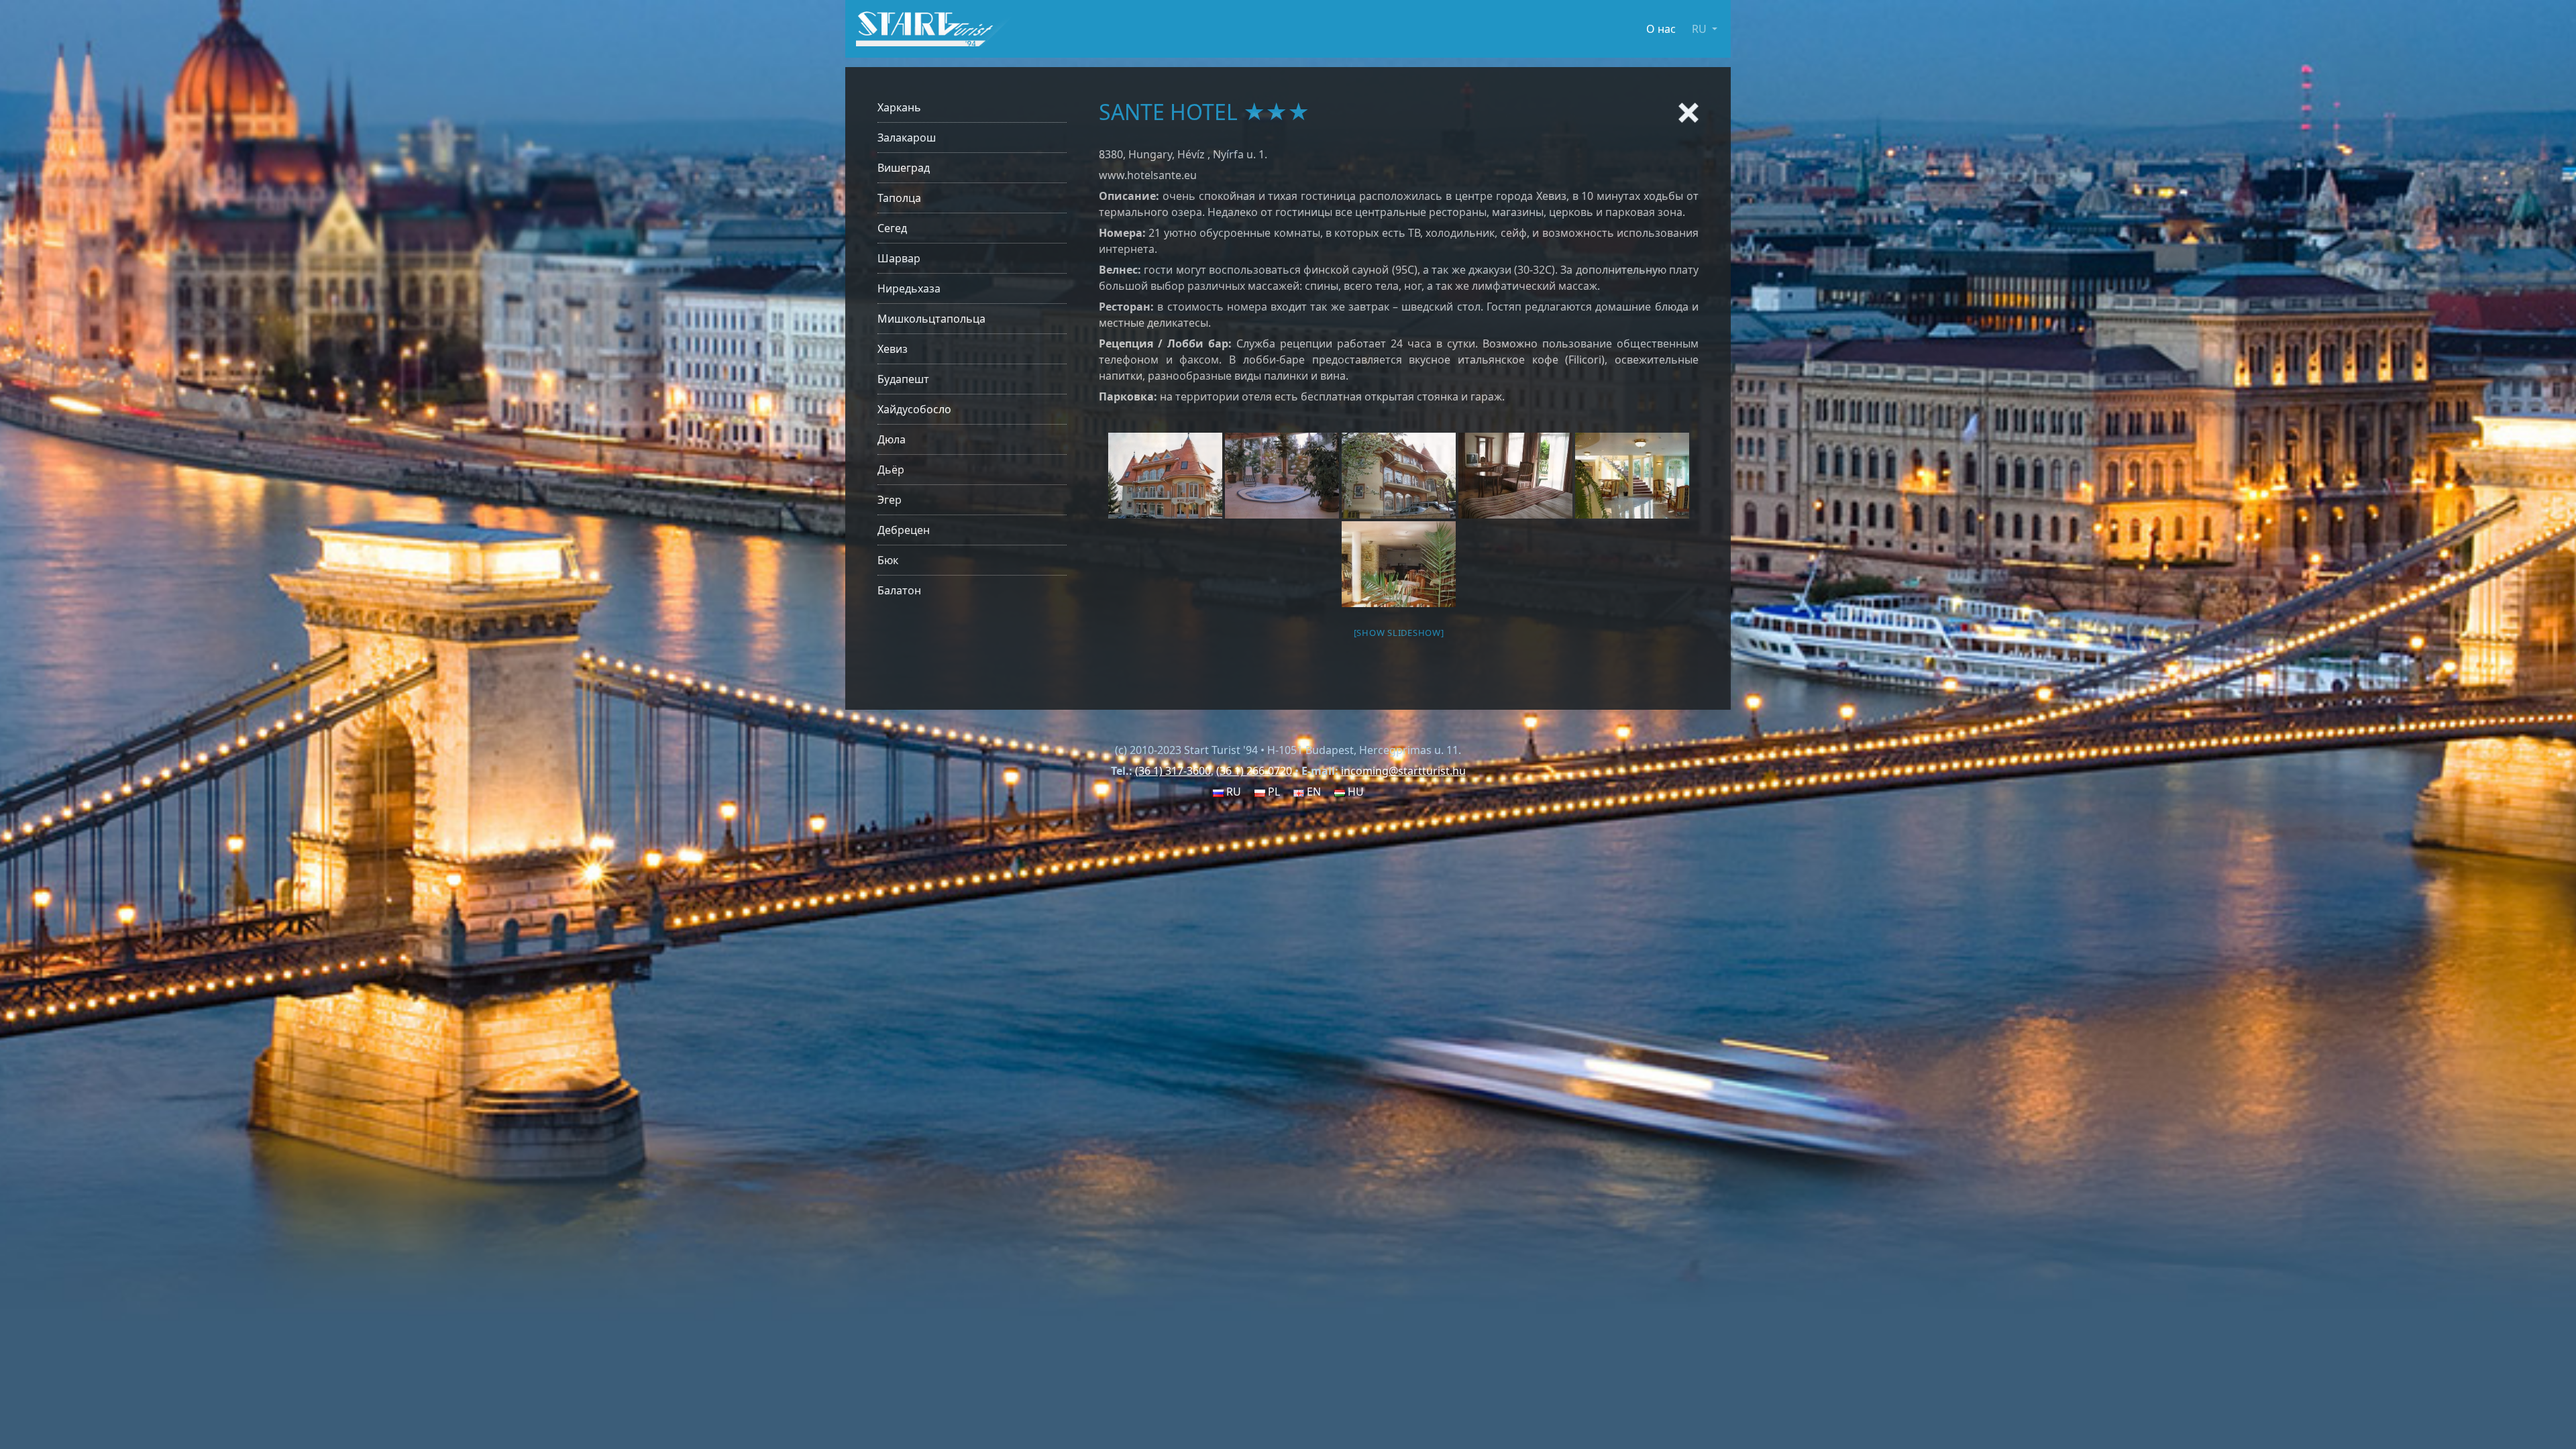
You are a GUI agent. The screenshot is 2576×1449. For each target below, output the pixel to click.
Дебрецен (904, 530)
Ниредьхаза (909, 288)
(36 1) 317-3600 (1173, 771)
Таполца (899, 198)
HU (1354, 792)
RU (1232, 792)
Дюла (892, 439)
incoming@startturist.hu (1403, 771)
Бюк (888, 560)
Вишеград (904, 168)
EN (1312, 792)
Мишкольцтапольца (931, 319)
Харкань (899, 107)
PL (1273, 792)
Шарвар (899, 258)
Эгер (890, 500)
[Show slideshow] (1399, 633)
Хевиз (893, 349)
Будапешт (903, 379)
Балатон (899, 590)
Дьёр (891, 470)
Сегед (892, 228)
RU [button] (1701, 29)
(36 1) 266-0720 (1254, 771)
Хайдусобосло (914, 409)
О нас (1661, 29)
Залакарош (907, 138)
